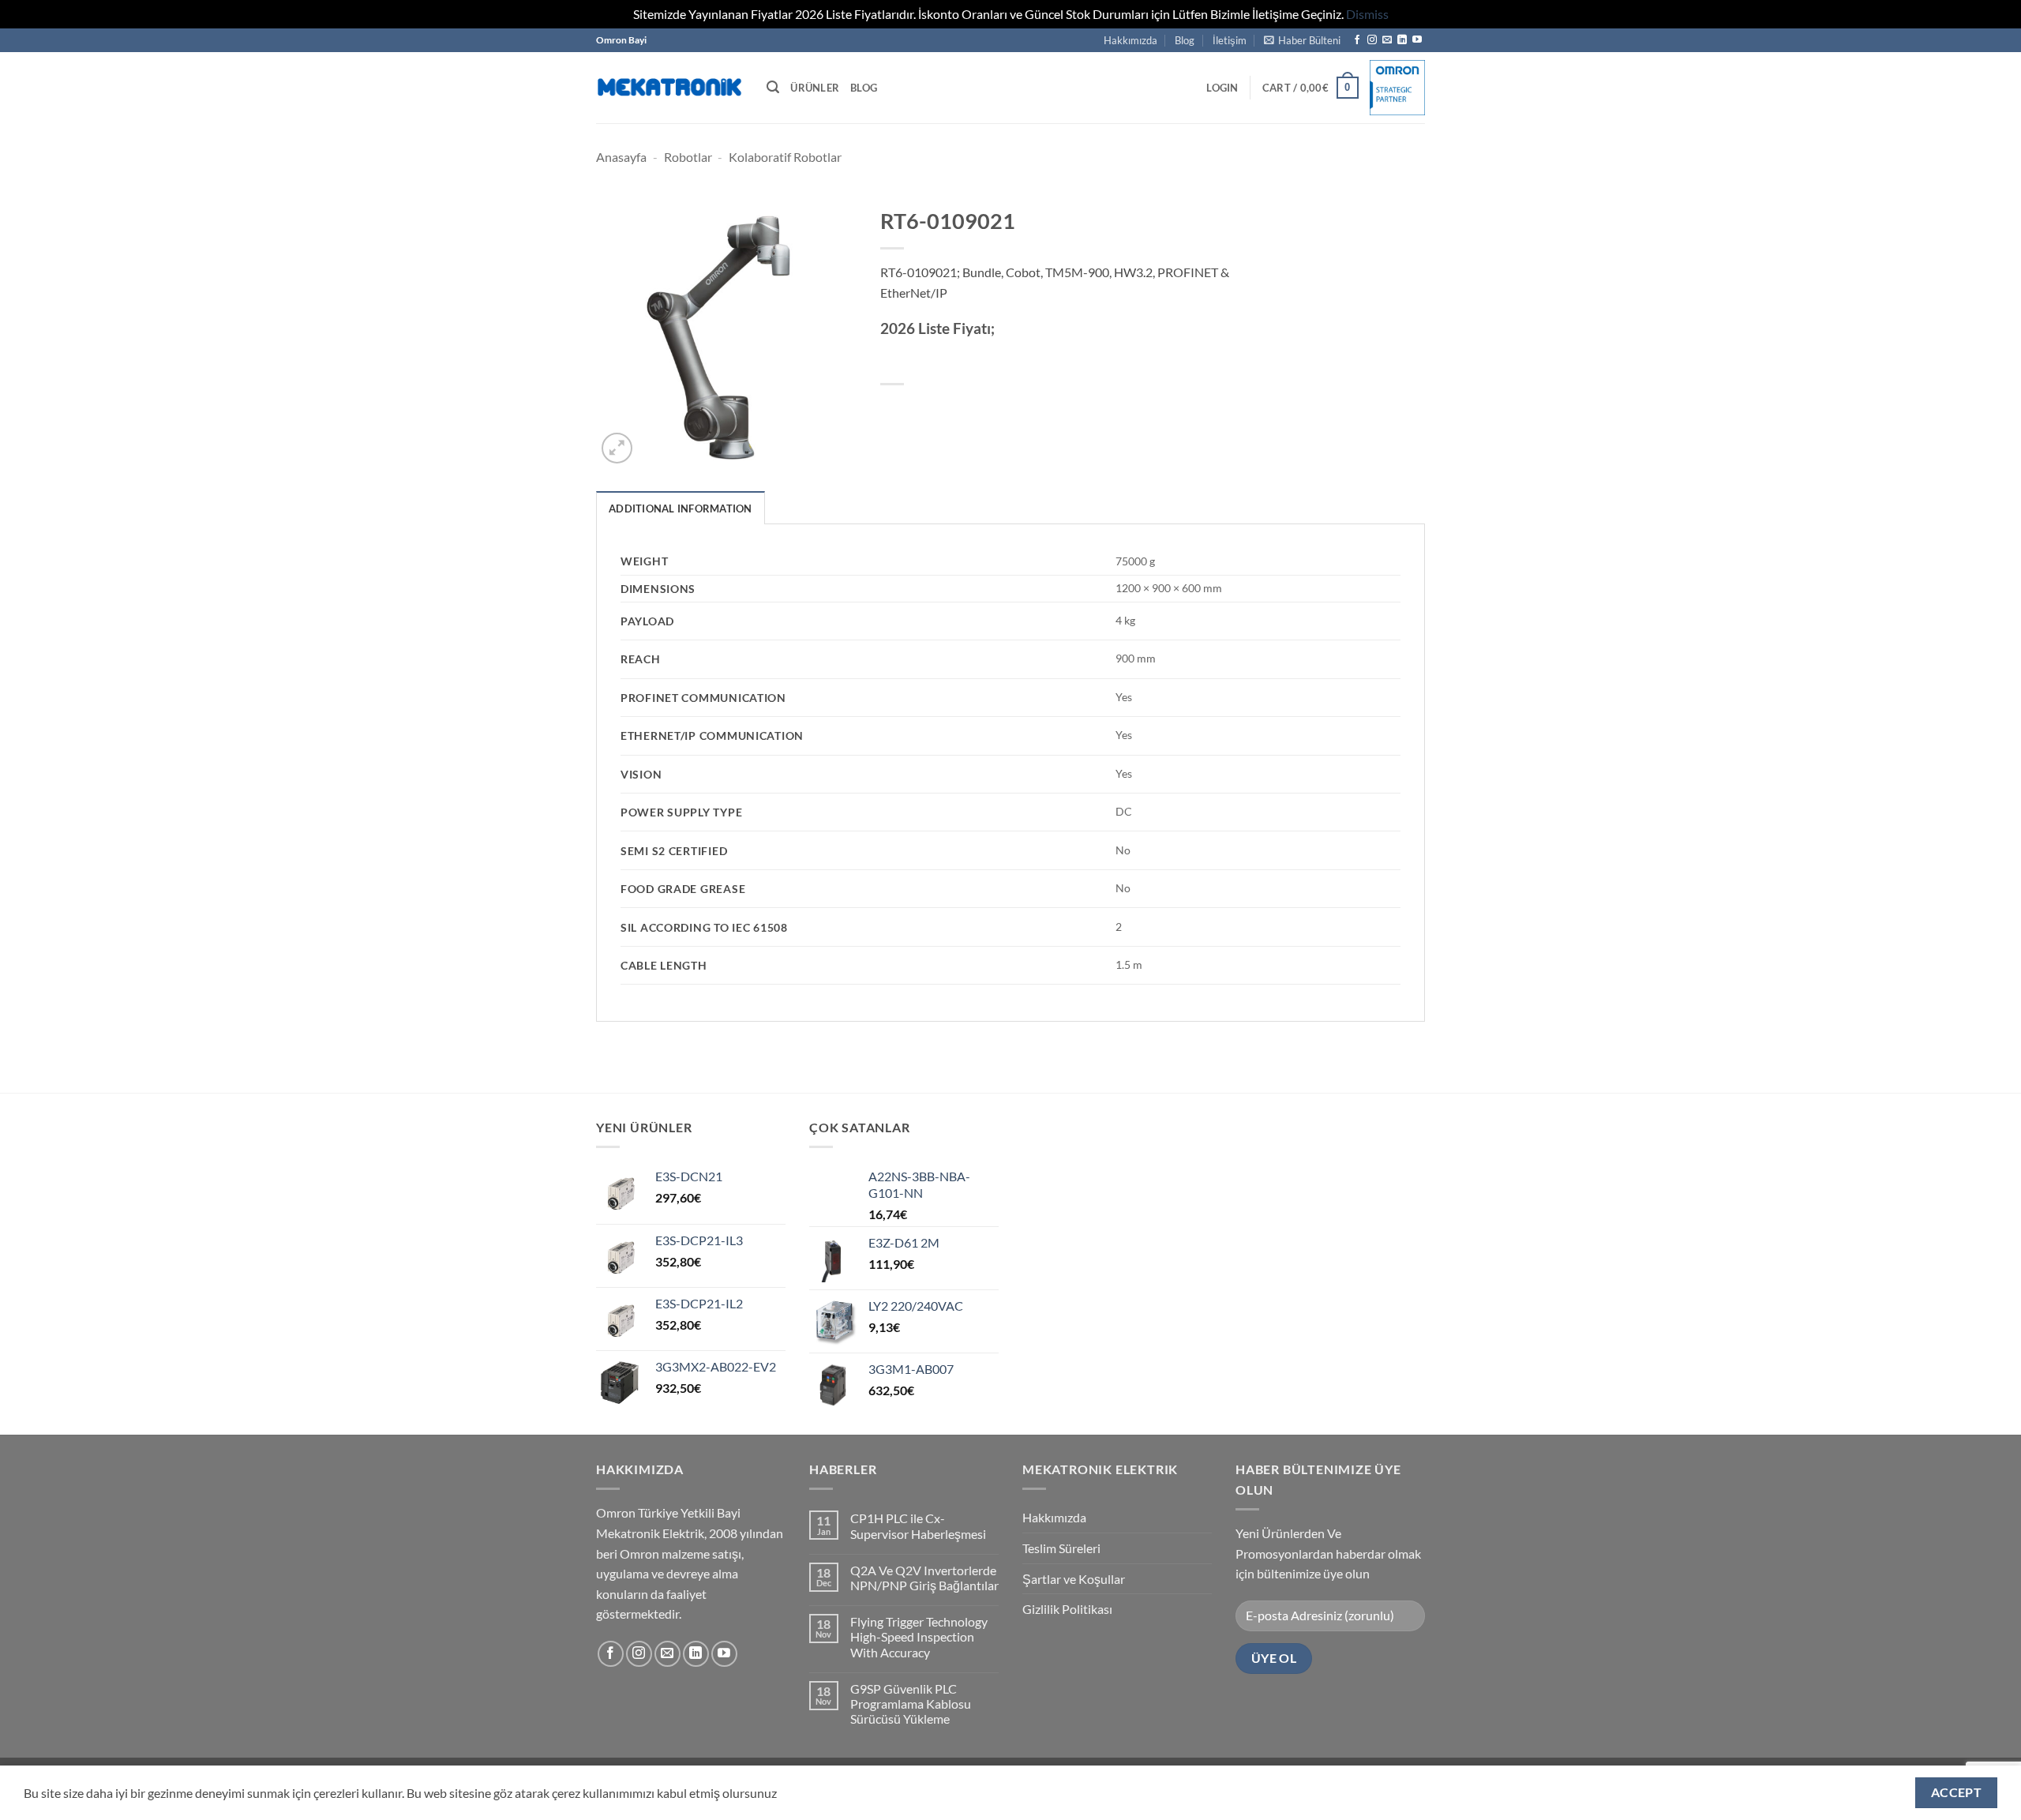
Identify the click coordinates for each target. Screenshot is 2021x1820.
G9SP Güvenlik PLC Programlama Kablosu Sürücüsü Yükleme (911, 1704)
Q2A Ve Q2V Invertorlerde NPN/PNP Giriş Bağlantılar (924, 1578)
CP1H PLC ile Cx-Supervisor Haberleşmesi (918, 1525)
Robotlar (688, 157)
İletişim (1230, 40)
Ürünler (815, 88)
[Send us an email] (1387, 40)
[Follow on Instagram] (1372, 40)
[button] (1302, 40)
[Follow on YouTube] (1417, 40)
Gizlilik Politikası (1067, 1609)
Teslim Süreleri (1061, 1548)
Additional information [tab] (681, 508)
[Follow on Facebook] (1357, 40)
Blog (1185, 40)
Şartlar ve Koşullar (1074, 1579)
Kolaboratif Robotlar (785, 157)
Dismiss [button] (1367, 14)
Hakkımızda (1130, 40)
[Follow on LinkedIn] (1402, 40)
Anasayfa (621, 157)
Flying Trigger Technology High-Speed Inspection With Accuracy (919, 1636)
